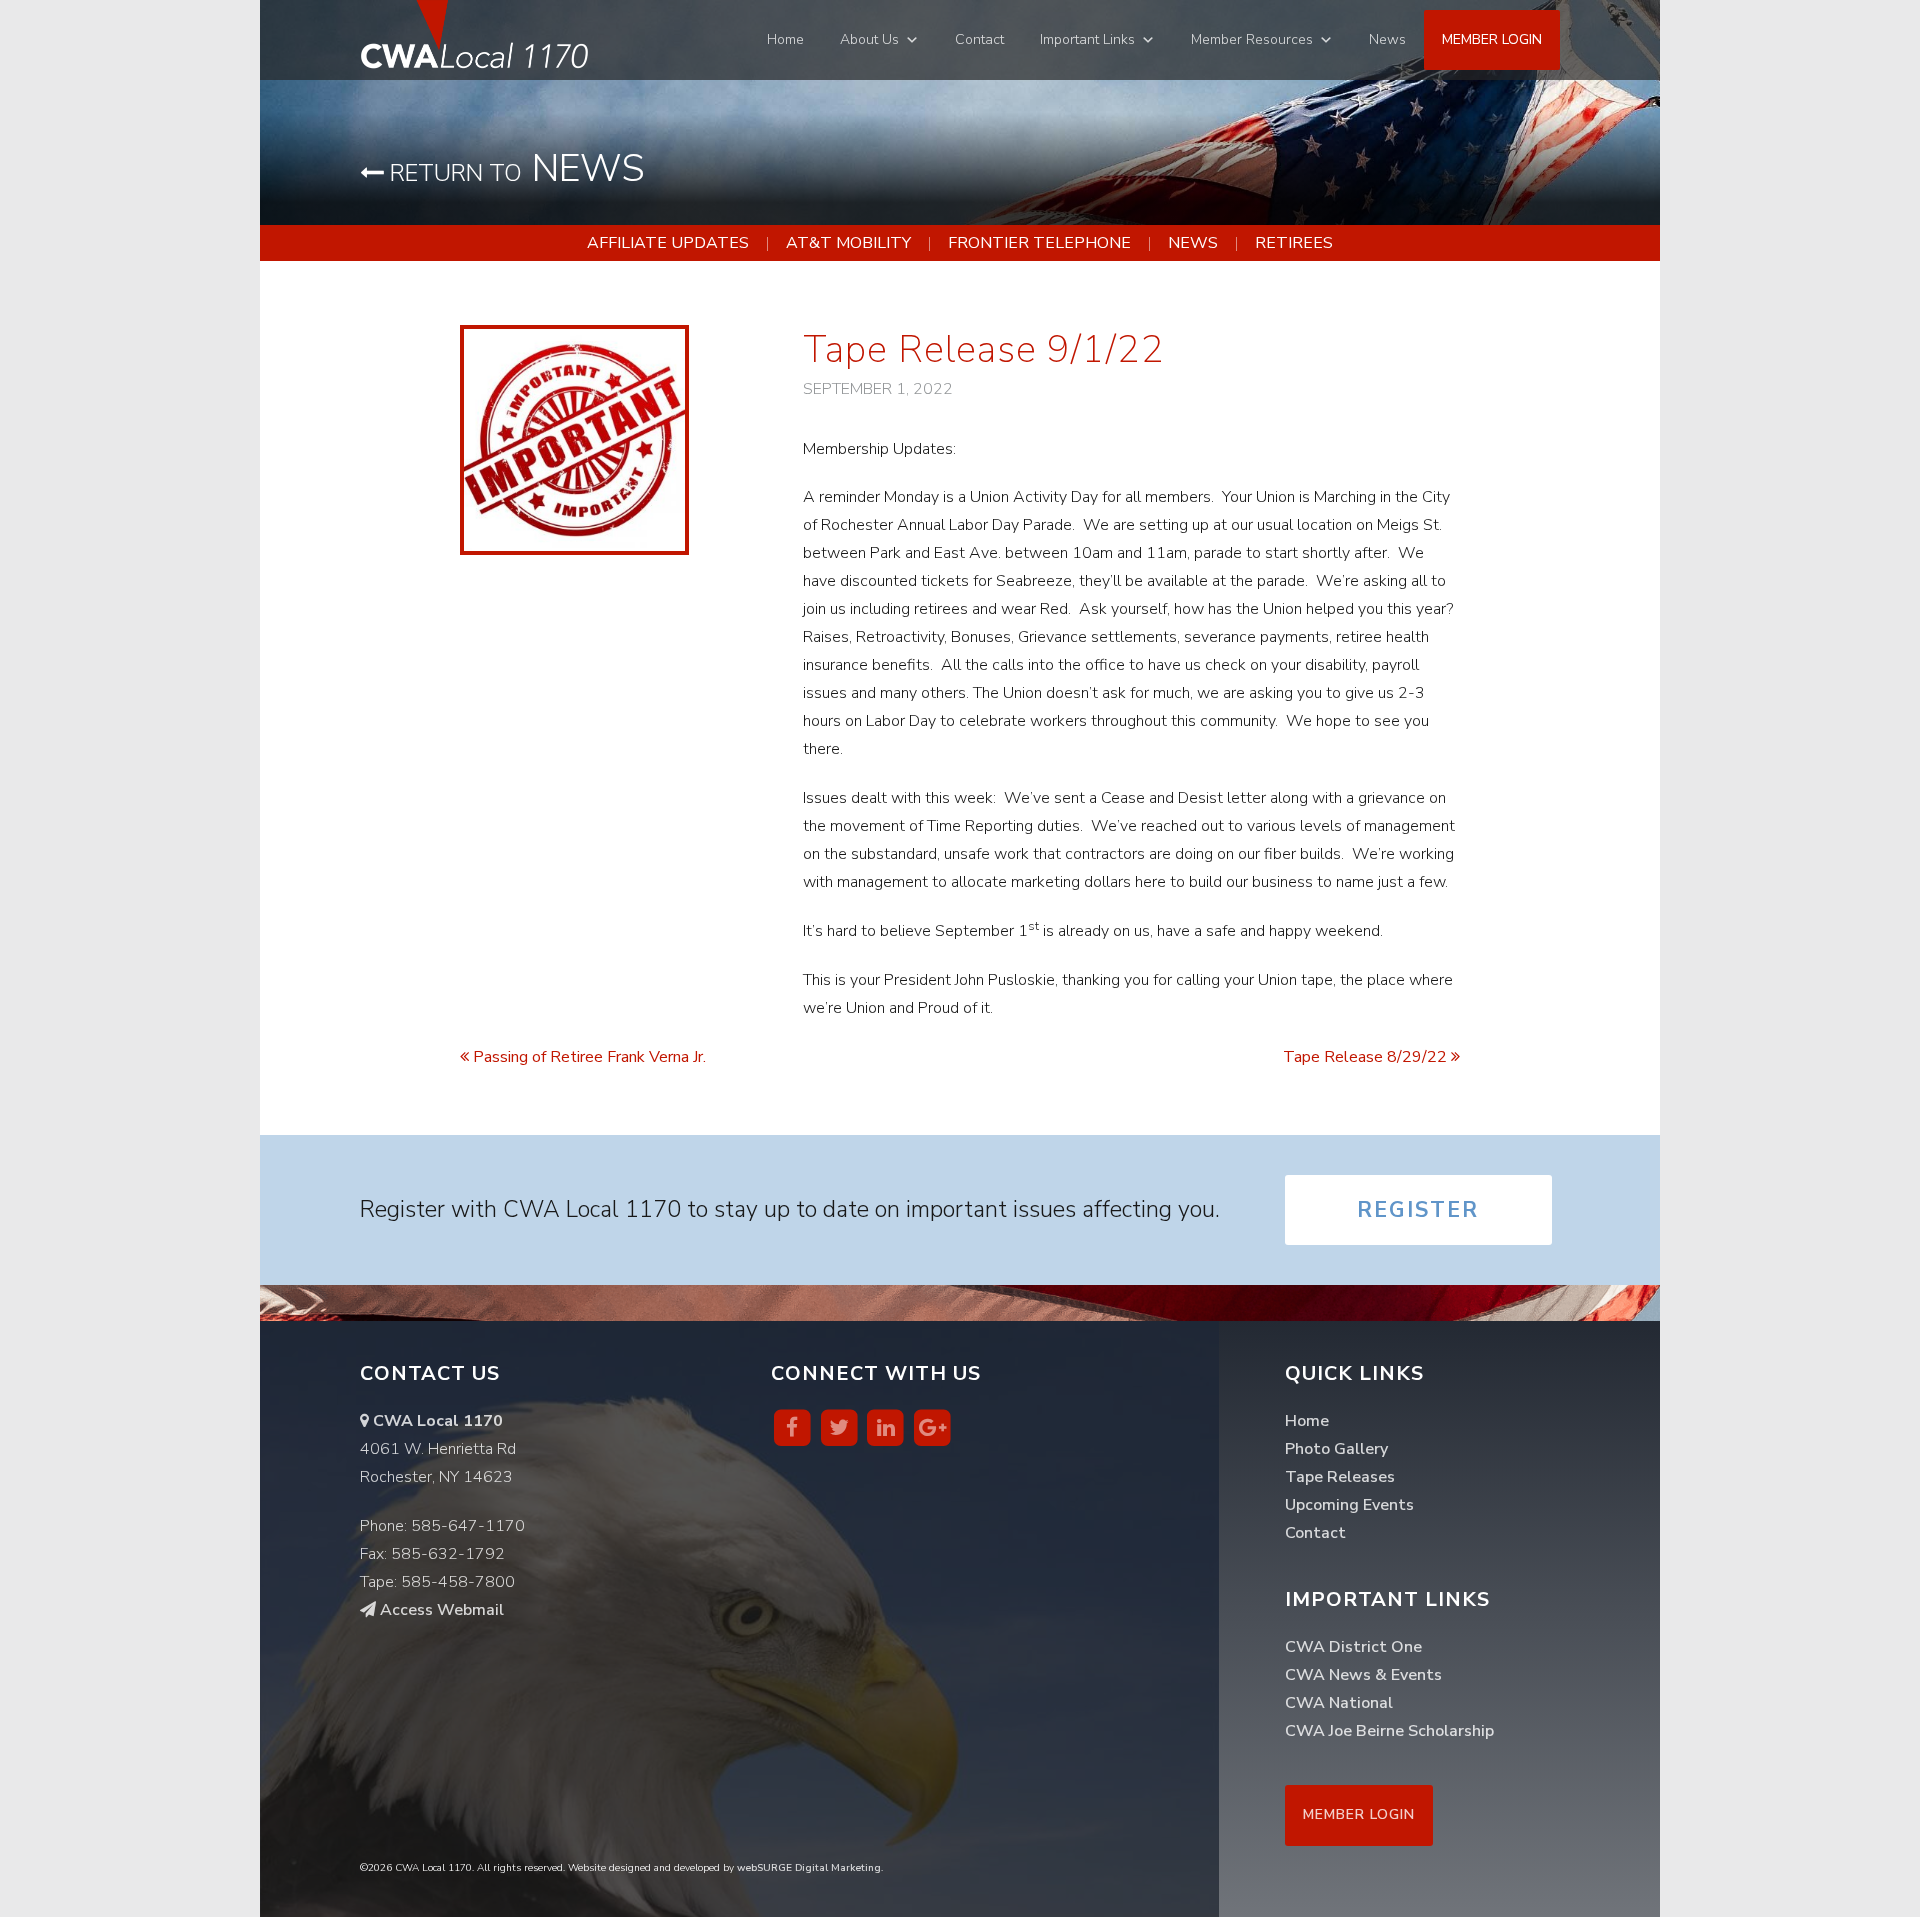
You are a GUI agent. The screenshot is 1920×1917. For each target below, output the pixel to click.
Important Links (1087, 39)
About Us (869, 39)
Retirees (1294, 243)
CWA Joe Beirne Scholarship (1389, 1731)
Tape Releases (1340, 1477)
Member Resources (1252, 39)
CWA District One (1353, 1647)
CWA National (1339, 1703)
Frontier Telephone (1039, 243)
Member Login (1492, 39)
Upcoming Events (1349, 1505)
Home (785, 39)
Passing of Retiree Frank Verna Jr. (587, 1057)
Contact (979, 39)
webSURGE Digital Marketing (809, 1868)
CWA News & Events (1363, 1675)
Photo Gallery (1336, 1449)
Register (1418, 1210)
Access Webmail (440, 1610)
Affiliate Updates (668, 243)
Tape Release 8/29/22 (1367, 1057)
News (1387, 39)
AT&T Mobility (848, 243)
